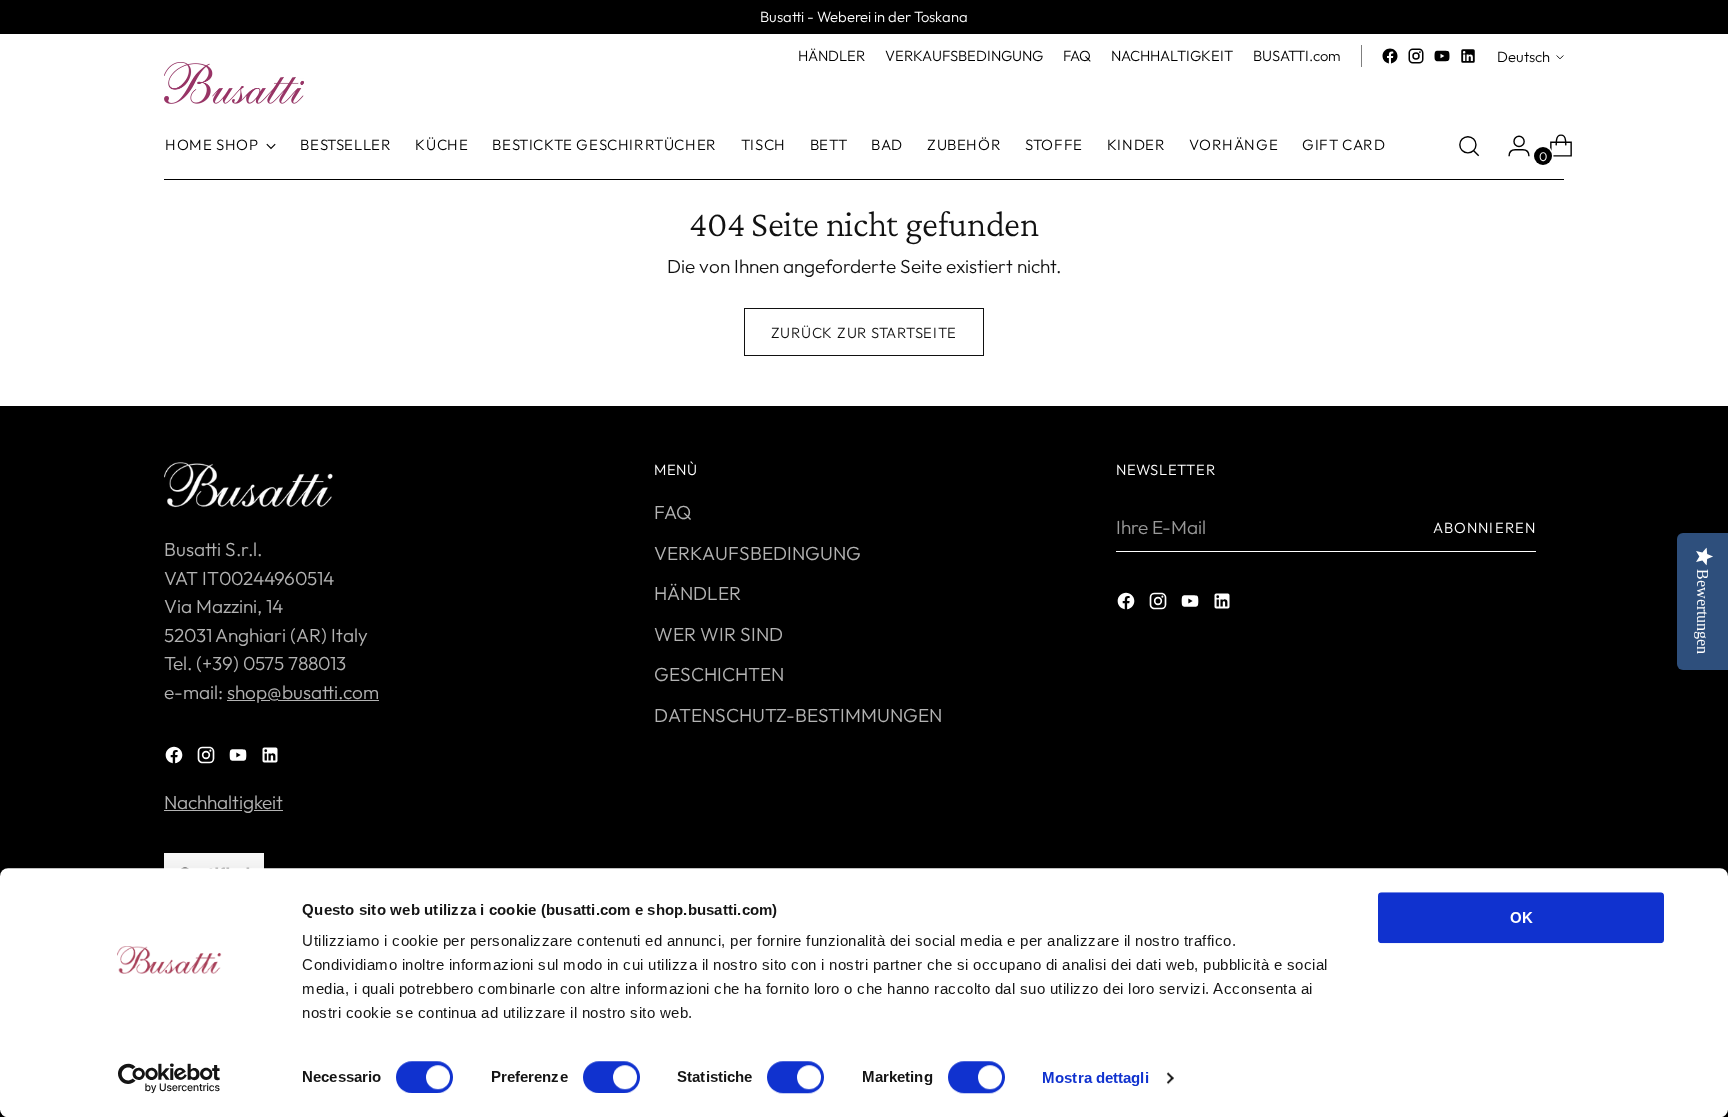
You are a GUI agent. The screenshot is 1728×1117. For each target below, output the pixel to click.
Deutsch (1523, 56)
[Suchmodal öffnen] (1469, 146)
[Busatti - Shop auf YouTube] (1442, 56)
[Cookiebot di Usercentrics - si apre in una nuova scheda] (169, 1078)
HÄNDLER (697, 593)
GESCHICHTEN (719, 674)
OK (1521, 917)
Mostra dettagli (1095, 1077)
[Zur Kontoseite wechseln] (1511, 146)
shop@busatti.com (303, 692)
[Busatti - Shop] (234, 83)
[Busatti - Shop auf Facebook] (1390, 56)
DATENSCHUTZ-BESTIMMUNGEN (798, 715)
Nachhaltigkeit (223, 802)
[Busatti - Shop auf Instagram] (1416, 56)
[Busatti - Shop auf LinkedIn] (1468, 56)
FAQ (672, 512)
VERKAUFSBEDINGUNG (757, 553)
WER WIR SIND (718, 634)
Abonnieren (1484, 527)
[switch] (611, 1077)
